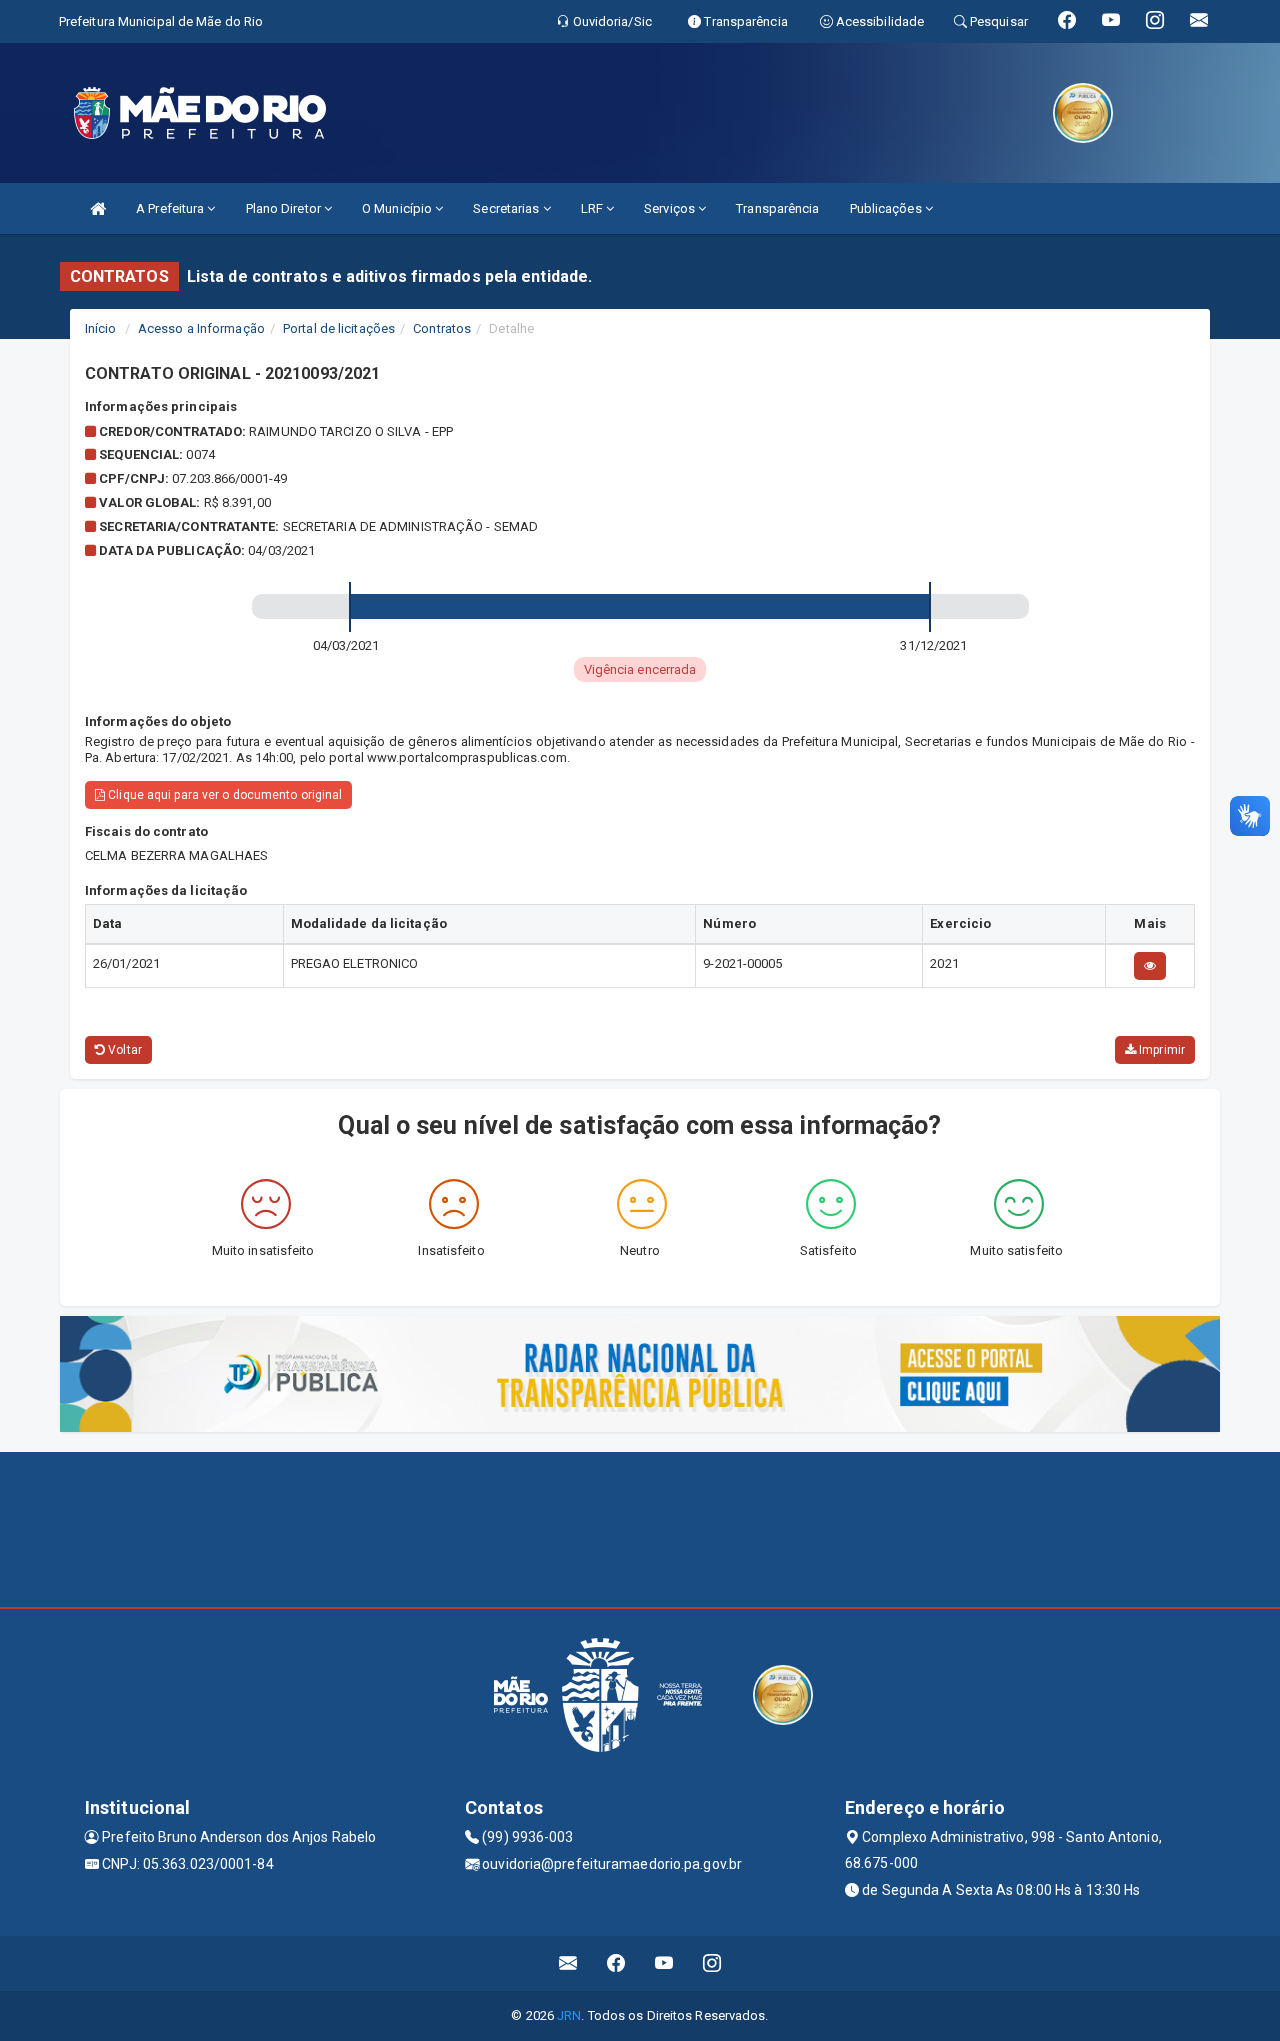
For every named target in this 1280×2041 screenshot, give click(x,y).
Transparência (777, 208)
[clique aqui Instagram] (712, 1963)
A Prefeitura (171, 208)
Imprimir (1160, 1050)
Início (101, 328)
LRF (593, 208)
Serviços (671, 208)
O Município (398, 208)
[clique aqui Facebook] (616, 1963)
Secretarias (507, 208)
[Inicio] (98, 208)
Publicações (887, 208)
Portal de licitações (339, 328)
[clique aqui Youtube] (664, 1963)
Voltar (123, 1050)
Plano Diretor (285, 208)
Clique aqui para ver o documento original (223, 795)
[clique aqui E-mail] (568, 1963)
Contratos (442, 328)
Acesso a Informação (201, 328)
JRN (569, 2015)
